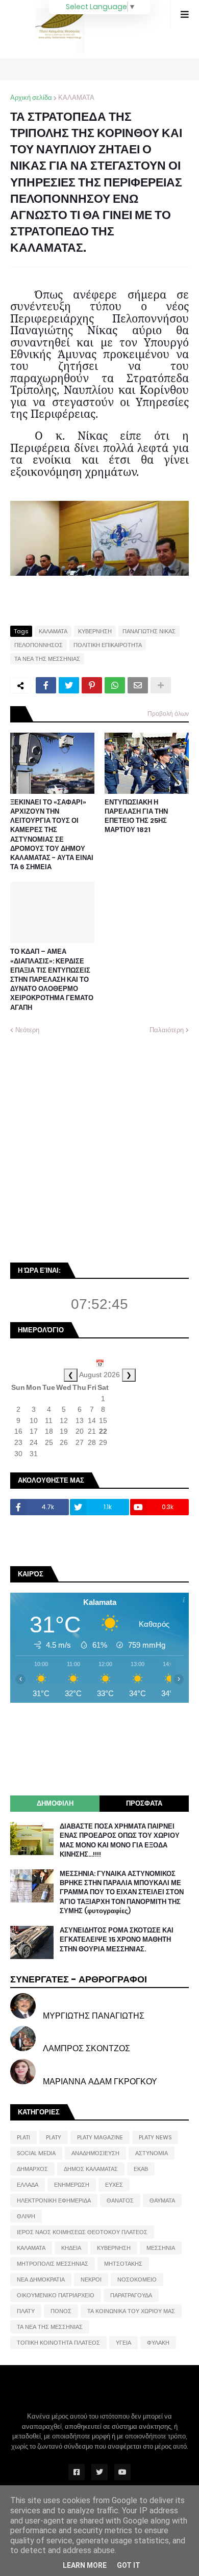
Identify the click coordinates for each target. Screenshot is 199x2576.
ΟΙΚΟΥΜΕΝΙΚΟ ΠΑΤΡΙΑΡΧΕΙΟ (56, 2295)
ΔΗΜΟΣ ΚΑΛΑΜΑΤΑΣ (91, 2169)
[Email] (138, 685)
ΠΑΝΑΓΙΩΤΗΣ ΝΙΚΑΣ (149, 631)
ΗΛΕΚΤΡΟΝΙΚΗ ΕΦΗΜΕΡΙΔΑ (54, 2201)
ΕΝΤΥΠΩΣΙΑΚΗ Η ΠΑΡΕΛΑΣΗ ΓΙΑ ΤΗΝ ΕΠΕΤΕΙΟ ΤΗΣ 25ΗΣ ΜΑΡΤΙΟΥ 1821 (136, 816)
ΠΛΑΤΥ (26, 2311)
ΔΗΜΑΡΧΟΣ (32, 2169)
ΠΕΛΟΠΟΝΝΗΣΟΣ (39, 645)
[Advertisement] (99, 1147)
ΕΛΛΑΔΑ (28, 2185)
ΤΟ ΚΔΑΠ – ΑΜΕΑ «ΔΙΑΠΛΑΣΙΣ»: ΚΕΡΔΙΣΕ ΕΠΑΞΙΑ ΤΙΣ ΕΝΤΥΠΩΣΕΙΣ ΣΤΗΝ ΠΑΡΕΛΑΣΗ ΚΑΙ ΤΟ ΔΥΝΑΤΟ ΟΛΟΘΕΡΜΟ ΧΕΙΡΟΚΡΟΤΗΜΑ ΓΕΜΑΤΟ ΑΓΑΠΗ (52, 980)
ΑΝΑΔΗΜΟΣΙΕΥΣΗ (95, 2153)
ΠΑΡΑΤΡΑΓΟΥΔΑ (131, 2295)
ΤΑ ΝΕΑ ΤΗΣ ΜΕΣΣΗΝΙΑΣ (47, 659)
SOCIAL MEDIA (36, 2153)
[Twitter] (69, 685)
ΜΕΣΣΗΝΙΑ (161, 2248)
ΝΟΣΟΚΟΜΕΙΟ (137, 2279)
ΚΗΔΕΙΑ (71, 2248)
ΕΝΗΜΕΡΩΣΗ (72, 2185)
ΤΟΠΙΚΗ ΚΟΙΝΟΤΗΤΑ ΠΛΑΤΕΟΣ (58, 2343)
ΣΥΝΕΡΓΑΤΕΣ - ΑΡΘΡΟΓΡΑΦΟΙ (79, 1979)
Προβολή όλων (168, 714)
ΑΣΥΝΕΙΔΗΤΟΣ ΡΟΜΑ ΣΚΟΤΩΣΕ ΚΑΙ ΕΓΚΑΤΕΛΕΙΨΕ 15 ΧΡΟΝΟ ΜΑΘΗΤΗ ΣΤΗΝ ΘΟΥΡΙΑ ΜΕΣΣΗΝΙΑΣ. (117, 1940)
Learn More (85, 2565)
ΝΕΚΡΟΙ (91, 2279)
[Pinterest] (92, 685)
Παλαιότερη (167, 1030)
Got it (129, 2565)
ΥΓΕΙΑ (123, 2343)
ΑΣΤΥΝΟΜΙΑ (152, 2153)
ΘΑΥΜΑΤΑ (162, 2201)
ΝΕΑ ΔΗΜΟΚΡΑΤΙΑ (41, 2279)
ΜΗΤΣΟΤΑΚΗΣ (123, 2264)
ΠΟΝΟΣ (61, 2311)
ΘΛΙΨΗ (26, 2216)
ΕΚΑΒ (141, 2169)
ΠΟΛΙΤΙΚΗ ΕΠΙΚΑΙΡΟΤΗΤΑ (108, 645)
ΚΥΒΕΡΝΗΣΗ (95, 631)
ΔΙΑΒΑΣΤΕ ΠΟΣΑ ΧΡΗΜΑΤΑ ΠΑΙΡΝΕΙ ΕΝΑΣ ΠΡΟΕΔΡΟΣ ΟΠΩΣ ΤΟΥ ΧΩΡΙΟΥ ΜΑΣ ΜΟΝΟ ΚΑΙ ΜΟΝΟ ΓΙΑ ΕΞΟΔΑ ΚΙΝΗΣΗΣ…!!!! (120, 1841)
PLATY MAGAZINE (100, 2137)
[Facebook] (46, 685)
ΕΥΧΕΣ (114, 2185)
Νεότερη (27, 1030)
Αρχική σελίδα (31, 98)
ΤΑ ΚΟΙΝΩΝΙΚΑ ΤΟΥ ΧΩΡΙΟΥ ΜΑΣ (131, 2311)
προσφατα (144, 1803)
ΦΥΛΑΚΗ (158, 2343)
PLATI (23, 2137)
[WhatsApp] (115, 685)
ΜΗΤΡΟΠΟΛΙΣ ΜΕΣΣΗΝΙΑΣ (53, 2264)
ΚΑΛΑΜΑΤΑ (76, 98)
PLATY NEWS (155, 2137)
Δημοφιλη (55, 1803)
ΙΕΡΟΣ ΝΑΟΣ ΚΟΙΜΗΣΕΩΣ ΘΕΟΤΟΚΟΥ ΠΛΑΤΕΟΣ (82, 2232)
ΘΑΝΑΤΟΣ (120, 2201)
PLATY (54, 2137)
